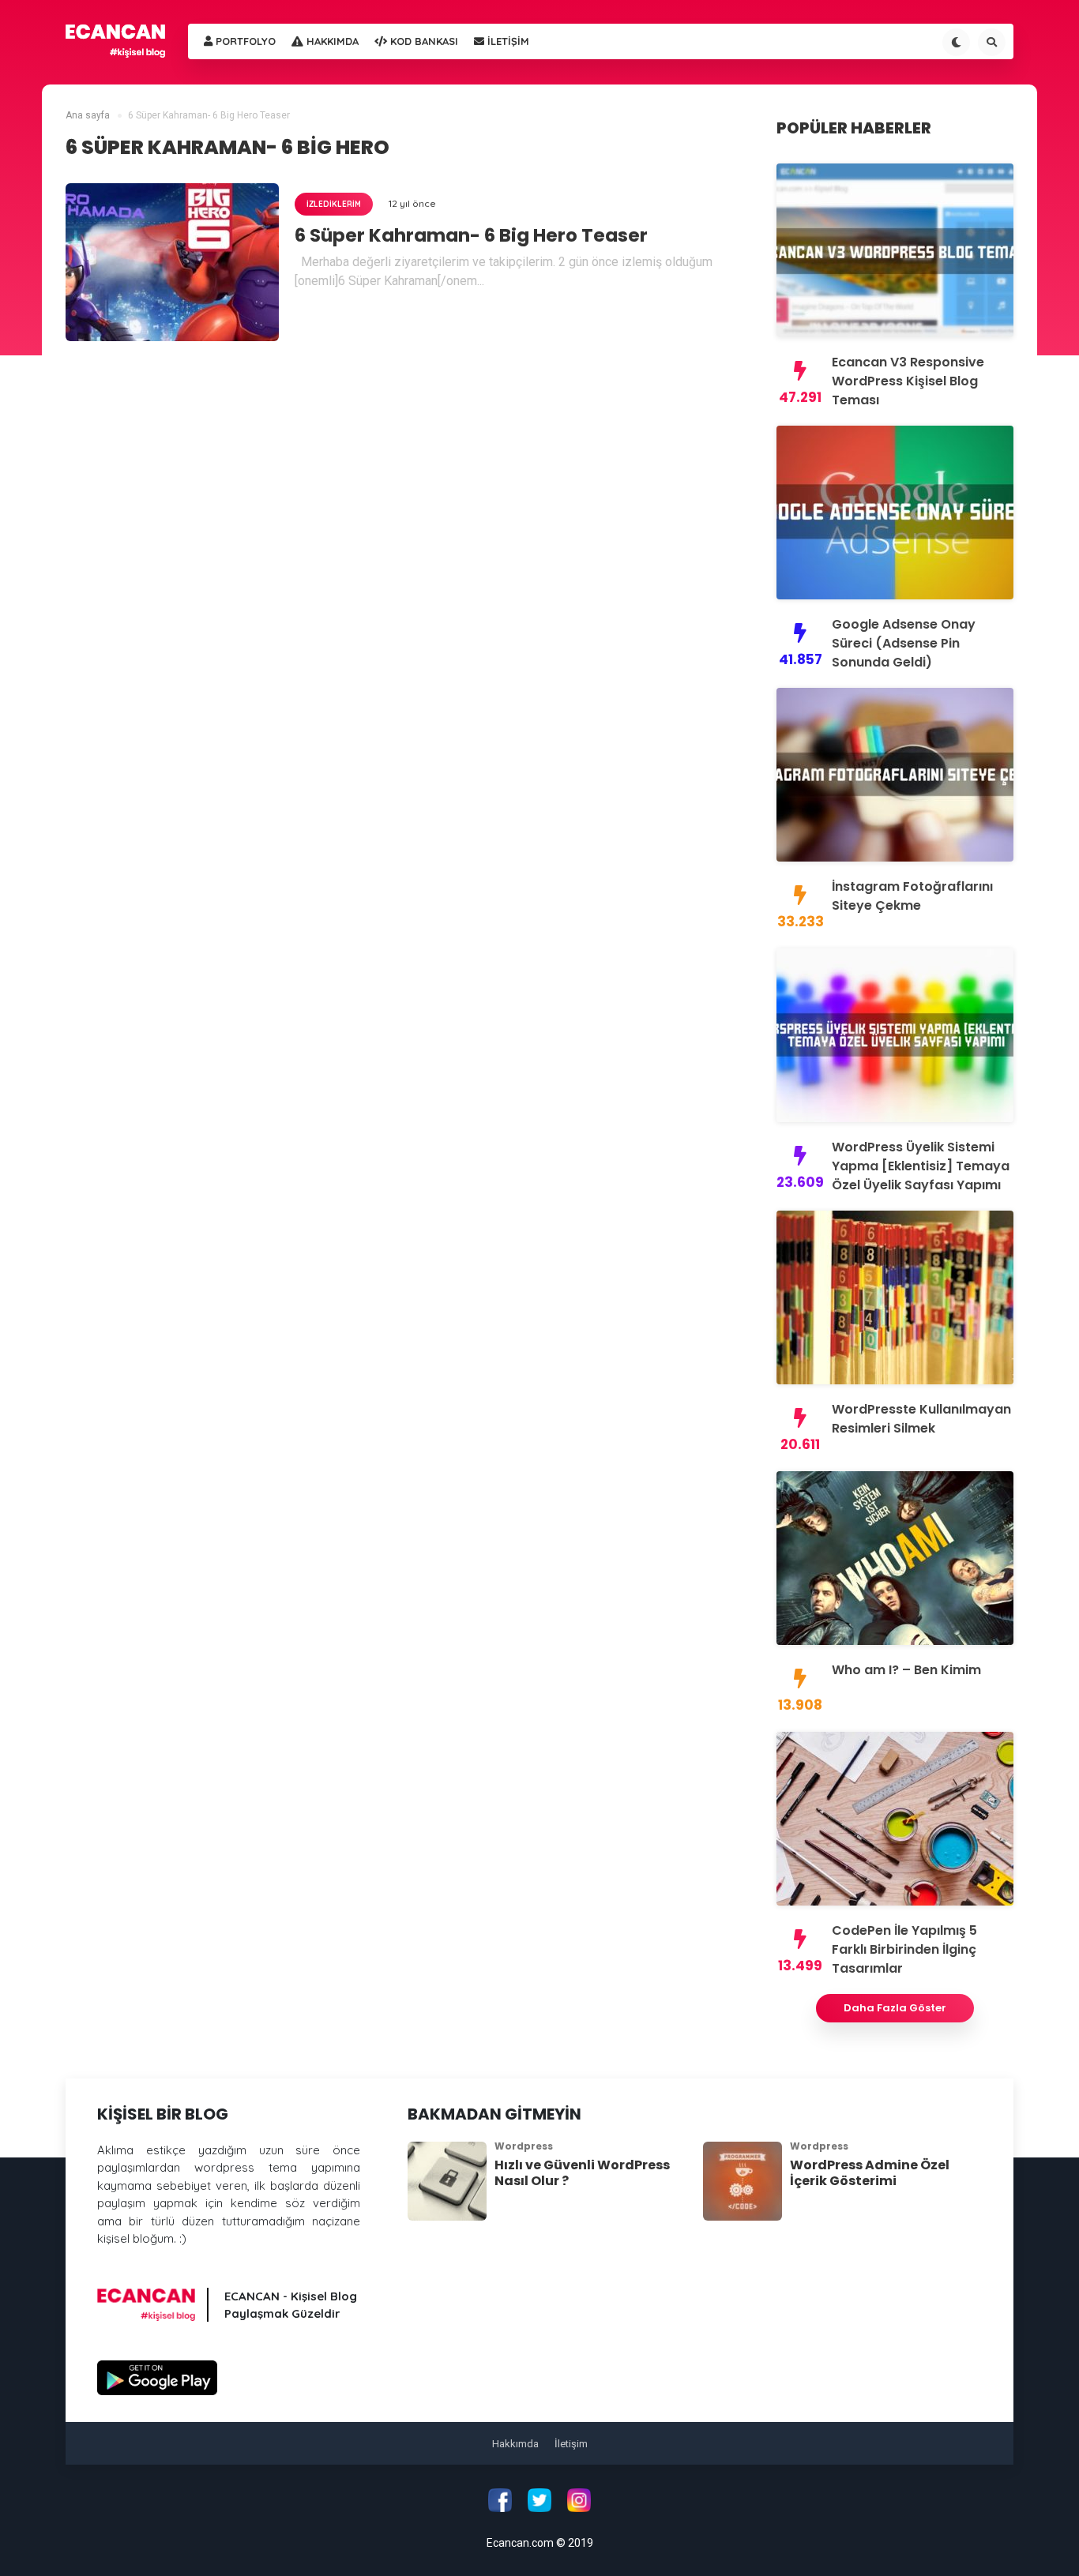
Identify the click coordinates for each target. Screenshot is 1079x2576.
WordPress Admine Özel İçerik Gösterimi (870, 2173)
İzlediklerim (334, 204)
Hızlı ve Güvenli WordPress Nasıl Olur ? (582, 2173)
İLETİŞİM (507, 41)
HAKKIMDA (331, 41)
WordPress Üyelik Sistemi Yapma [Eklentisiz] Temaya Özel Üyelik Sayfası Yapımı (921, 1166)
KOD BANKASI (423, 41)
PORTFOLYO (244, 41)
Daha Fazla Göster (895, 2008)
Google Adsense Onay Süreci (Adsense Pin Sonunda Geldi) (904, 643)
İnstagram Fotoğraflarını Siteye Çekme (912, 896)
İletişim (571, 2444)
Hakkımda (515, 2444)
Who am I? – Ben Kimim (906, 1670)
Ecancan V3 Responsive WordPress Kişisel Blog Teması (908, 381)
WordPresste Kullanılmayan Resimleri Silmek (921, 1419)
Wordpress (524, 2146)
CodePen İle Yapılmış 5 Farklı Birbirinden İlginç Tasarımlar (904, 1949)
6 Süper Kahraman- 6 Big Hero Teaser (471, 235)
